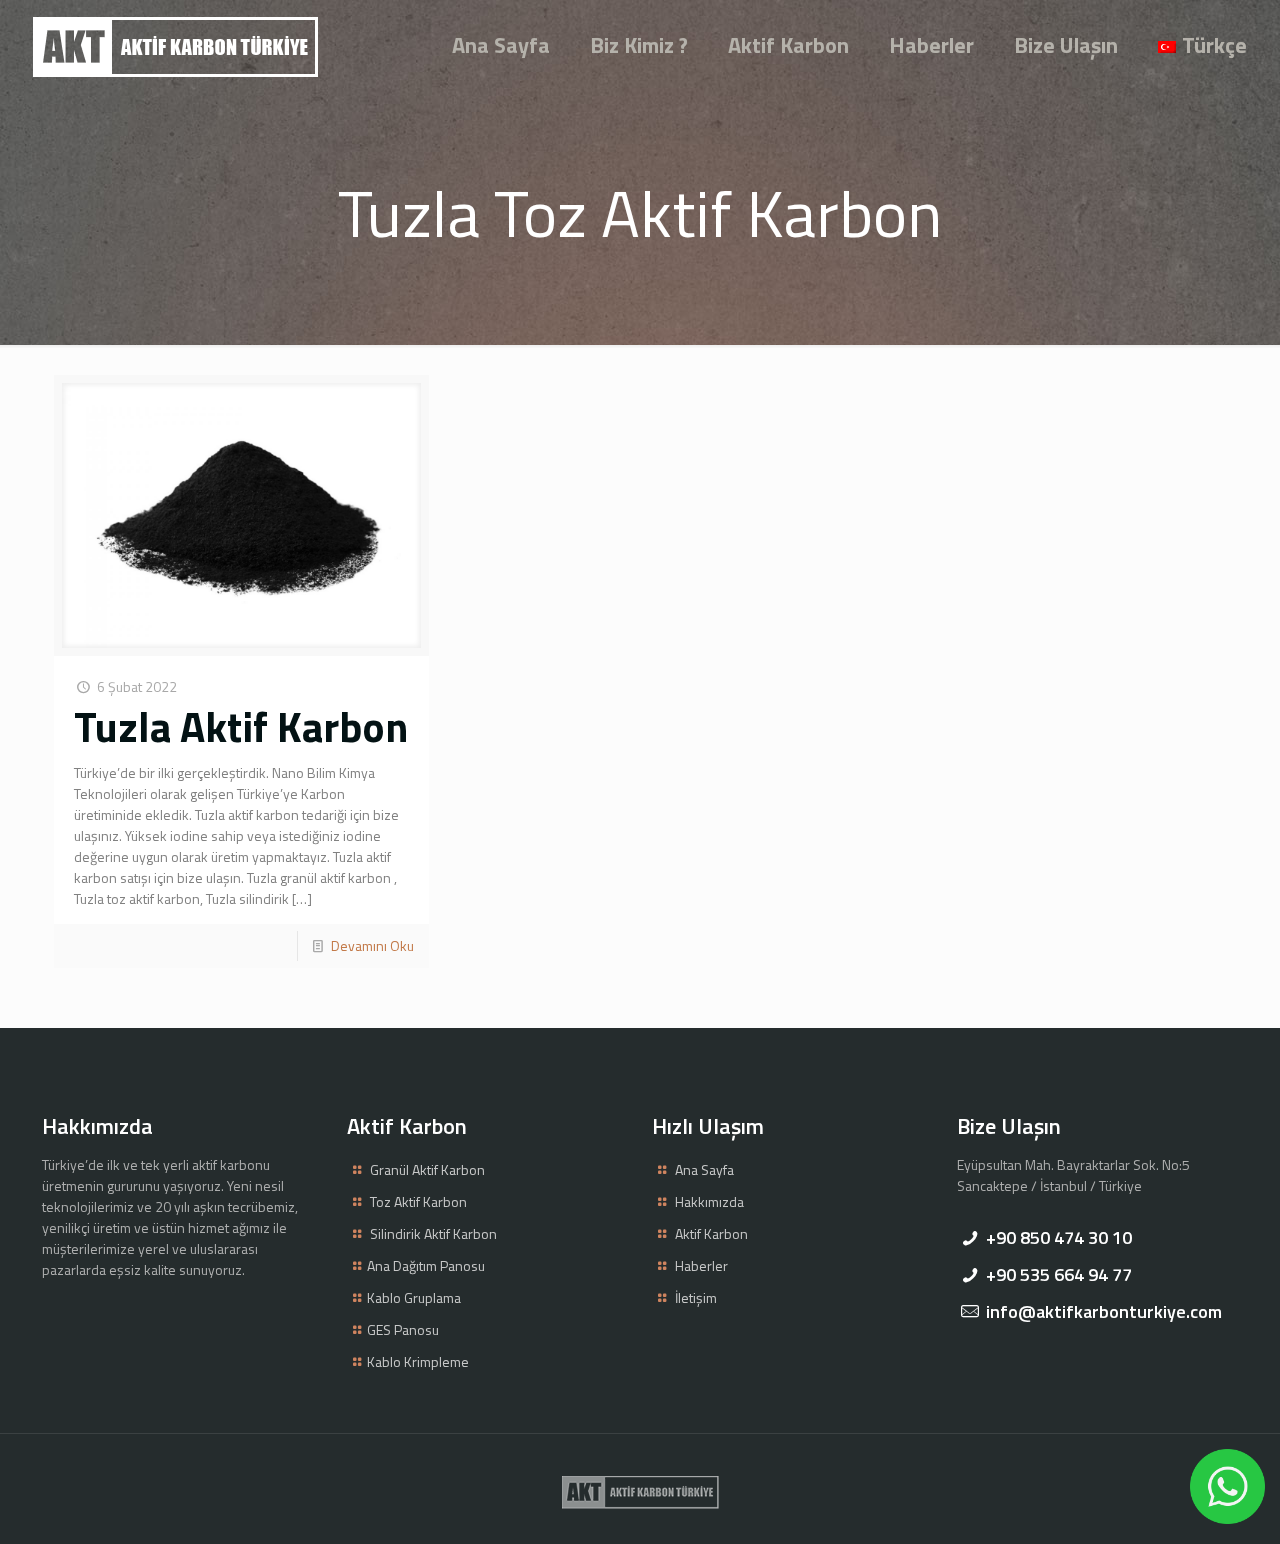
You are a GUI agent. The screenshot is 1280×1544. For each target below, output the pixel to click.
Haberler (701, 1265)
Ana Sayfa (704, 1169)
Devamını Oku (372, 945)
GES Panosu (403, 1329)
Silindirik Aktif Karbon (433, 1233)
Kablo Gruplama (414, 1297)
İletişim (696, 1297)
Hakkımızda (709, 1201)
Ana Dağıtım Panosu (426, 1265)
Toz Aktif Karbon (418, 1201)
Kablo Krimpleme (418, 1361)
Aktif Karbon (711, 1233)
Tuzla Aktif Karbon (241, 726)
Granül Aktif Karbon (427, 1169)
